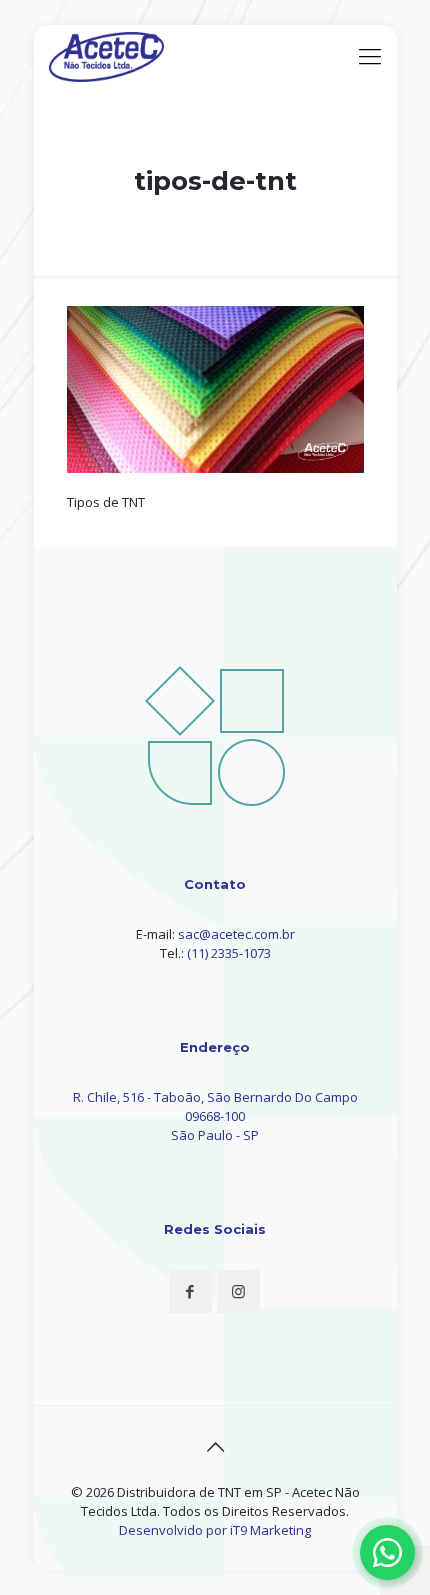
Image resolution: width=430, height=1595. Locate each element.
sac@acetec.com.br (236, 934)
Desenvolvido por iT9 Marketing (215, 1530)
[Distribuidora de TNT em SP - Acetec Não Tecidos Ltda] (107, 55)
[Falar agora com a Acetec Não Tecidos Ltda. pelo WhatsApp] (387, 1552)
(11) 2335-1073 (229, 953)
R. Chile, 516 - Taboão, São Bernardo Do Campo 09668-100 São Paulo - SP (215, 1116)
